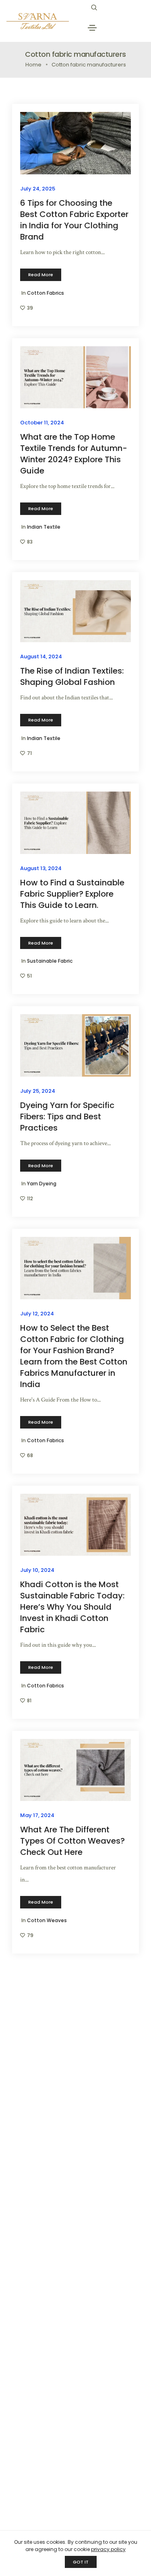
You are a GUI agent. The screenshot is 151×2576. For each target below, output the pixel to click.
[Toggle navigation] (92, 28)
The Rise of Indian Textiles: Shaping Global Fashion (72, 676)
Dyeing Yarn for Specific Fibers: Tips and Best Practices (67, 1116)
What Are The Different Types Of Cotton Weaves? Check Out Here (72, 1841)
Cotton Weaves (47, 1920)
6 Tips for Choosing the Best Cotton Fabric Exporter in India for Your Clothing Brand (74, 220)
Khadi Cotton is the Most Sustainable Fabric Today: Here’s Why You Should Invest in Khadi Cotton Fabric (72, 1607)
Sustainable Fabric (50, 961)
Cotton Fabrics (46, 293)
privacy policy (108, 2549)
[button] (41, 275)
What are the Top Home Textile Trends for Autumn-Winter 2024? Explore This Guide (74, 454)
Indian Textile (44, 527)
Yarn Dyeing (42, 1184)
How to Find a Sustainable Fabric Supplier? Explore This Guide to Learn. (72, 894)
